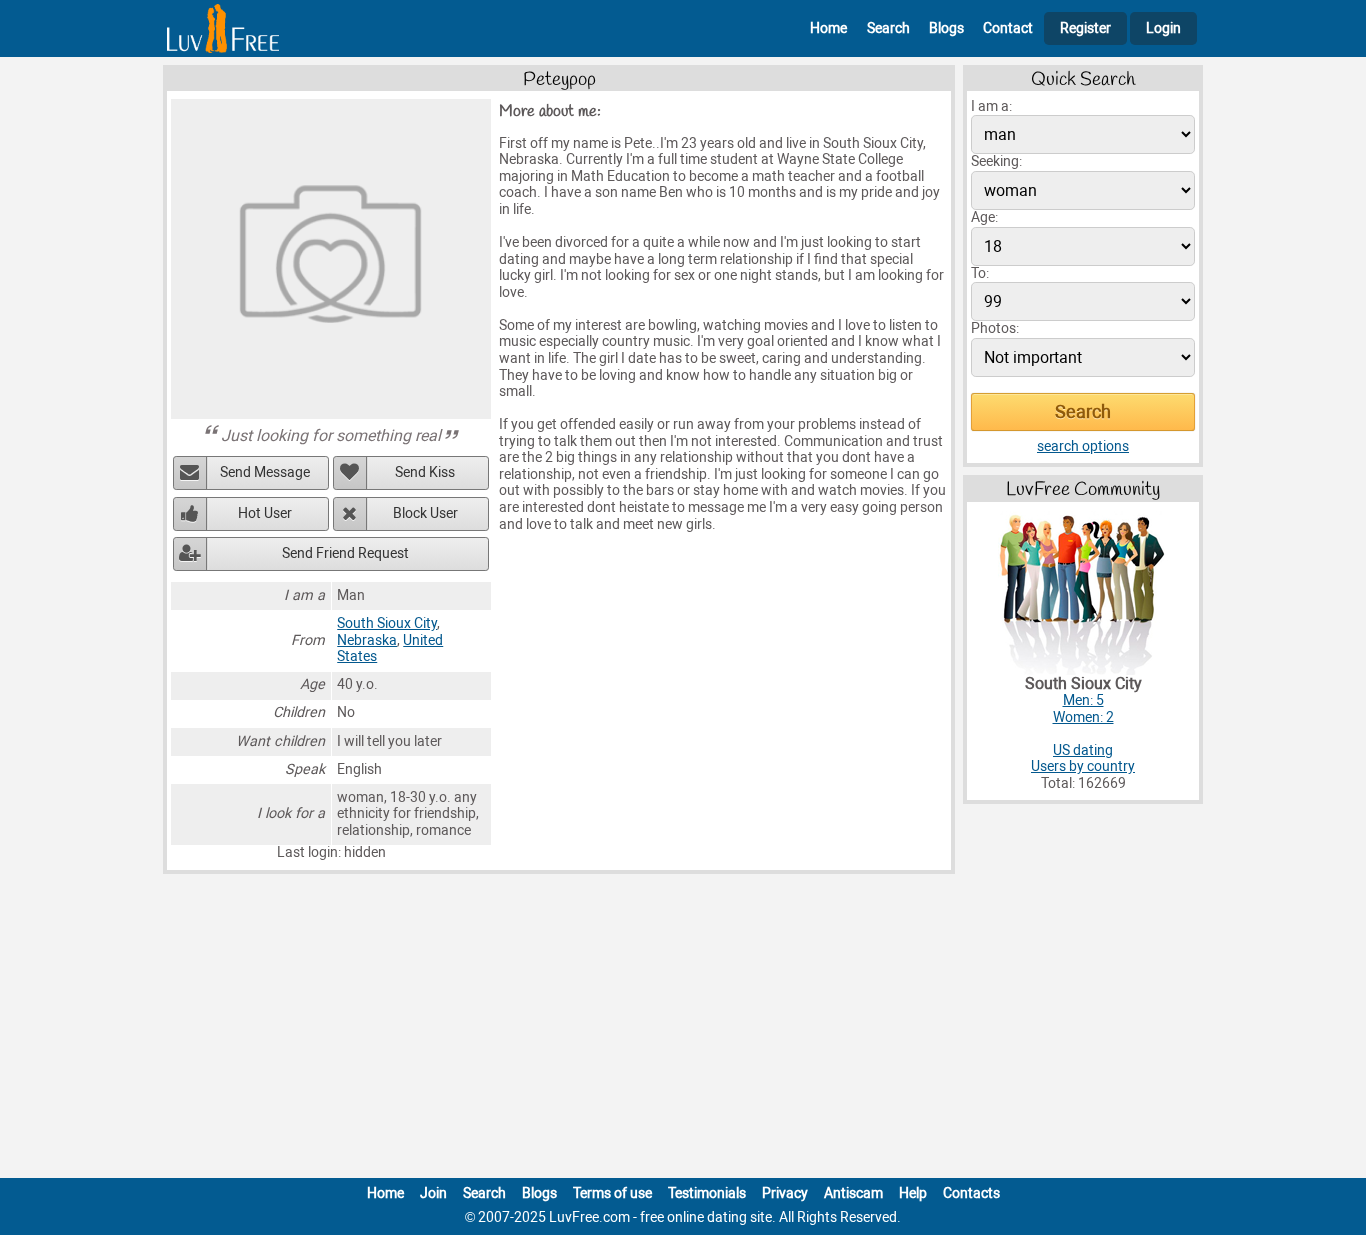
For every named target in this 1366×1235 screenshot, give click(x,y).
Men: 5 (1083, 700)
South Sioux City (387, 623)
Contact (1008, 28)
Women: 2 (1083, 717)
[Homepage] (223, 28)
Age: (984, 217)
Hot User (265, 513)
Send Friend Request (345, 553)
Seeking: (996, 161)
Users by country (1083, 766)
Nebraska (367, 640)
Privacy (785, 1193)
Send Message (265, 472)
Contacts (971, 1193)
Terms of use (612, 1193)
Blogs (946, 28)
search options (1083, 446)
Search (888, 28)
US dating (1083, 750)
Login (1163, 28)
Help (913, 1193)
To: (980, 273)
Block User (425, 513)
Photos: (995, 328)
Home (828, 28)
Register (1085, 28)
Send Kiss (425, 472)
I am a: (991, 106)
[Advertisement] (683, 1030)
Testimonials (707, 1193)
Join (433, 1193)
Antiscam (853, 1193)
